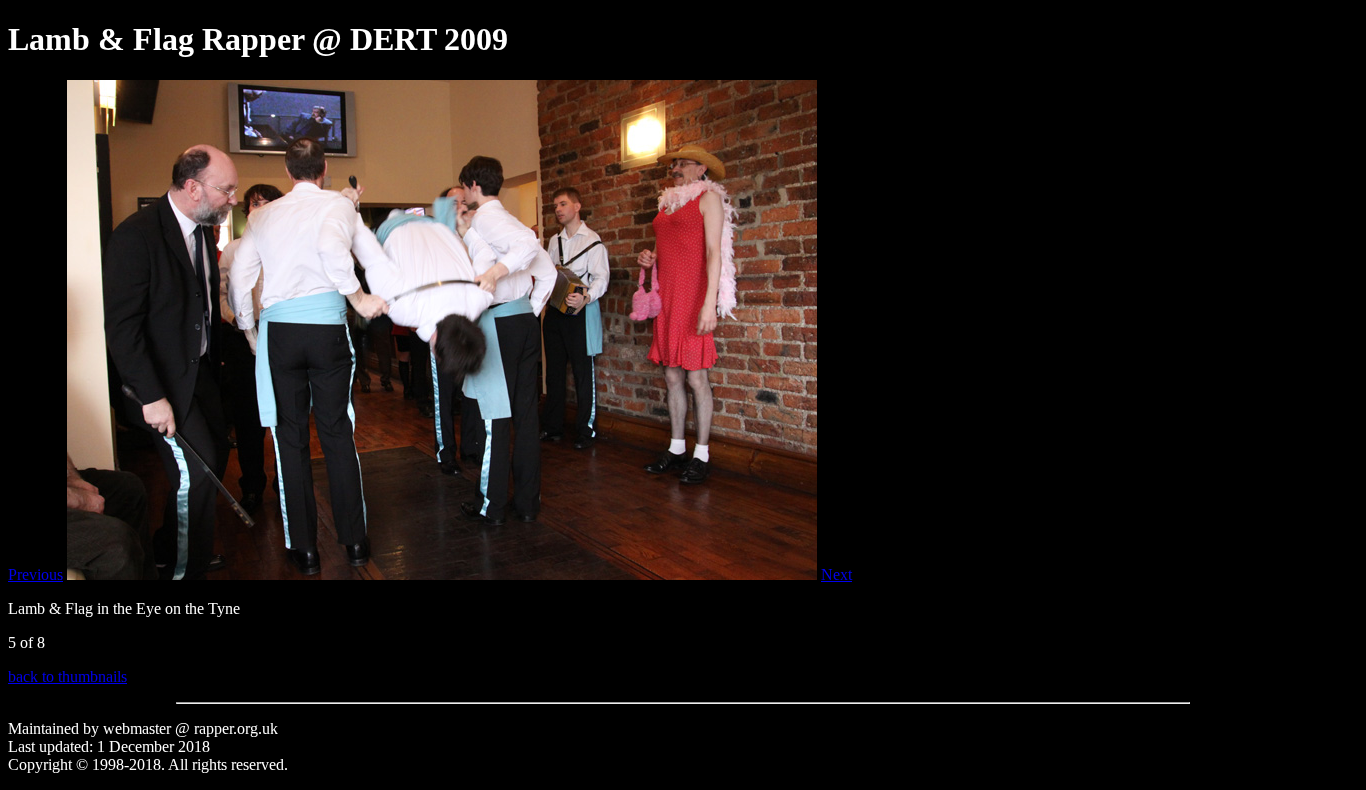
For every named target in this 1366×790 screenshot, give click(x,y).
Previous (35, 574)
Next (836, 574)
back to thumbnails (67, 676)
